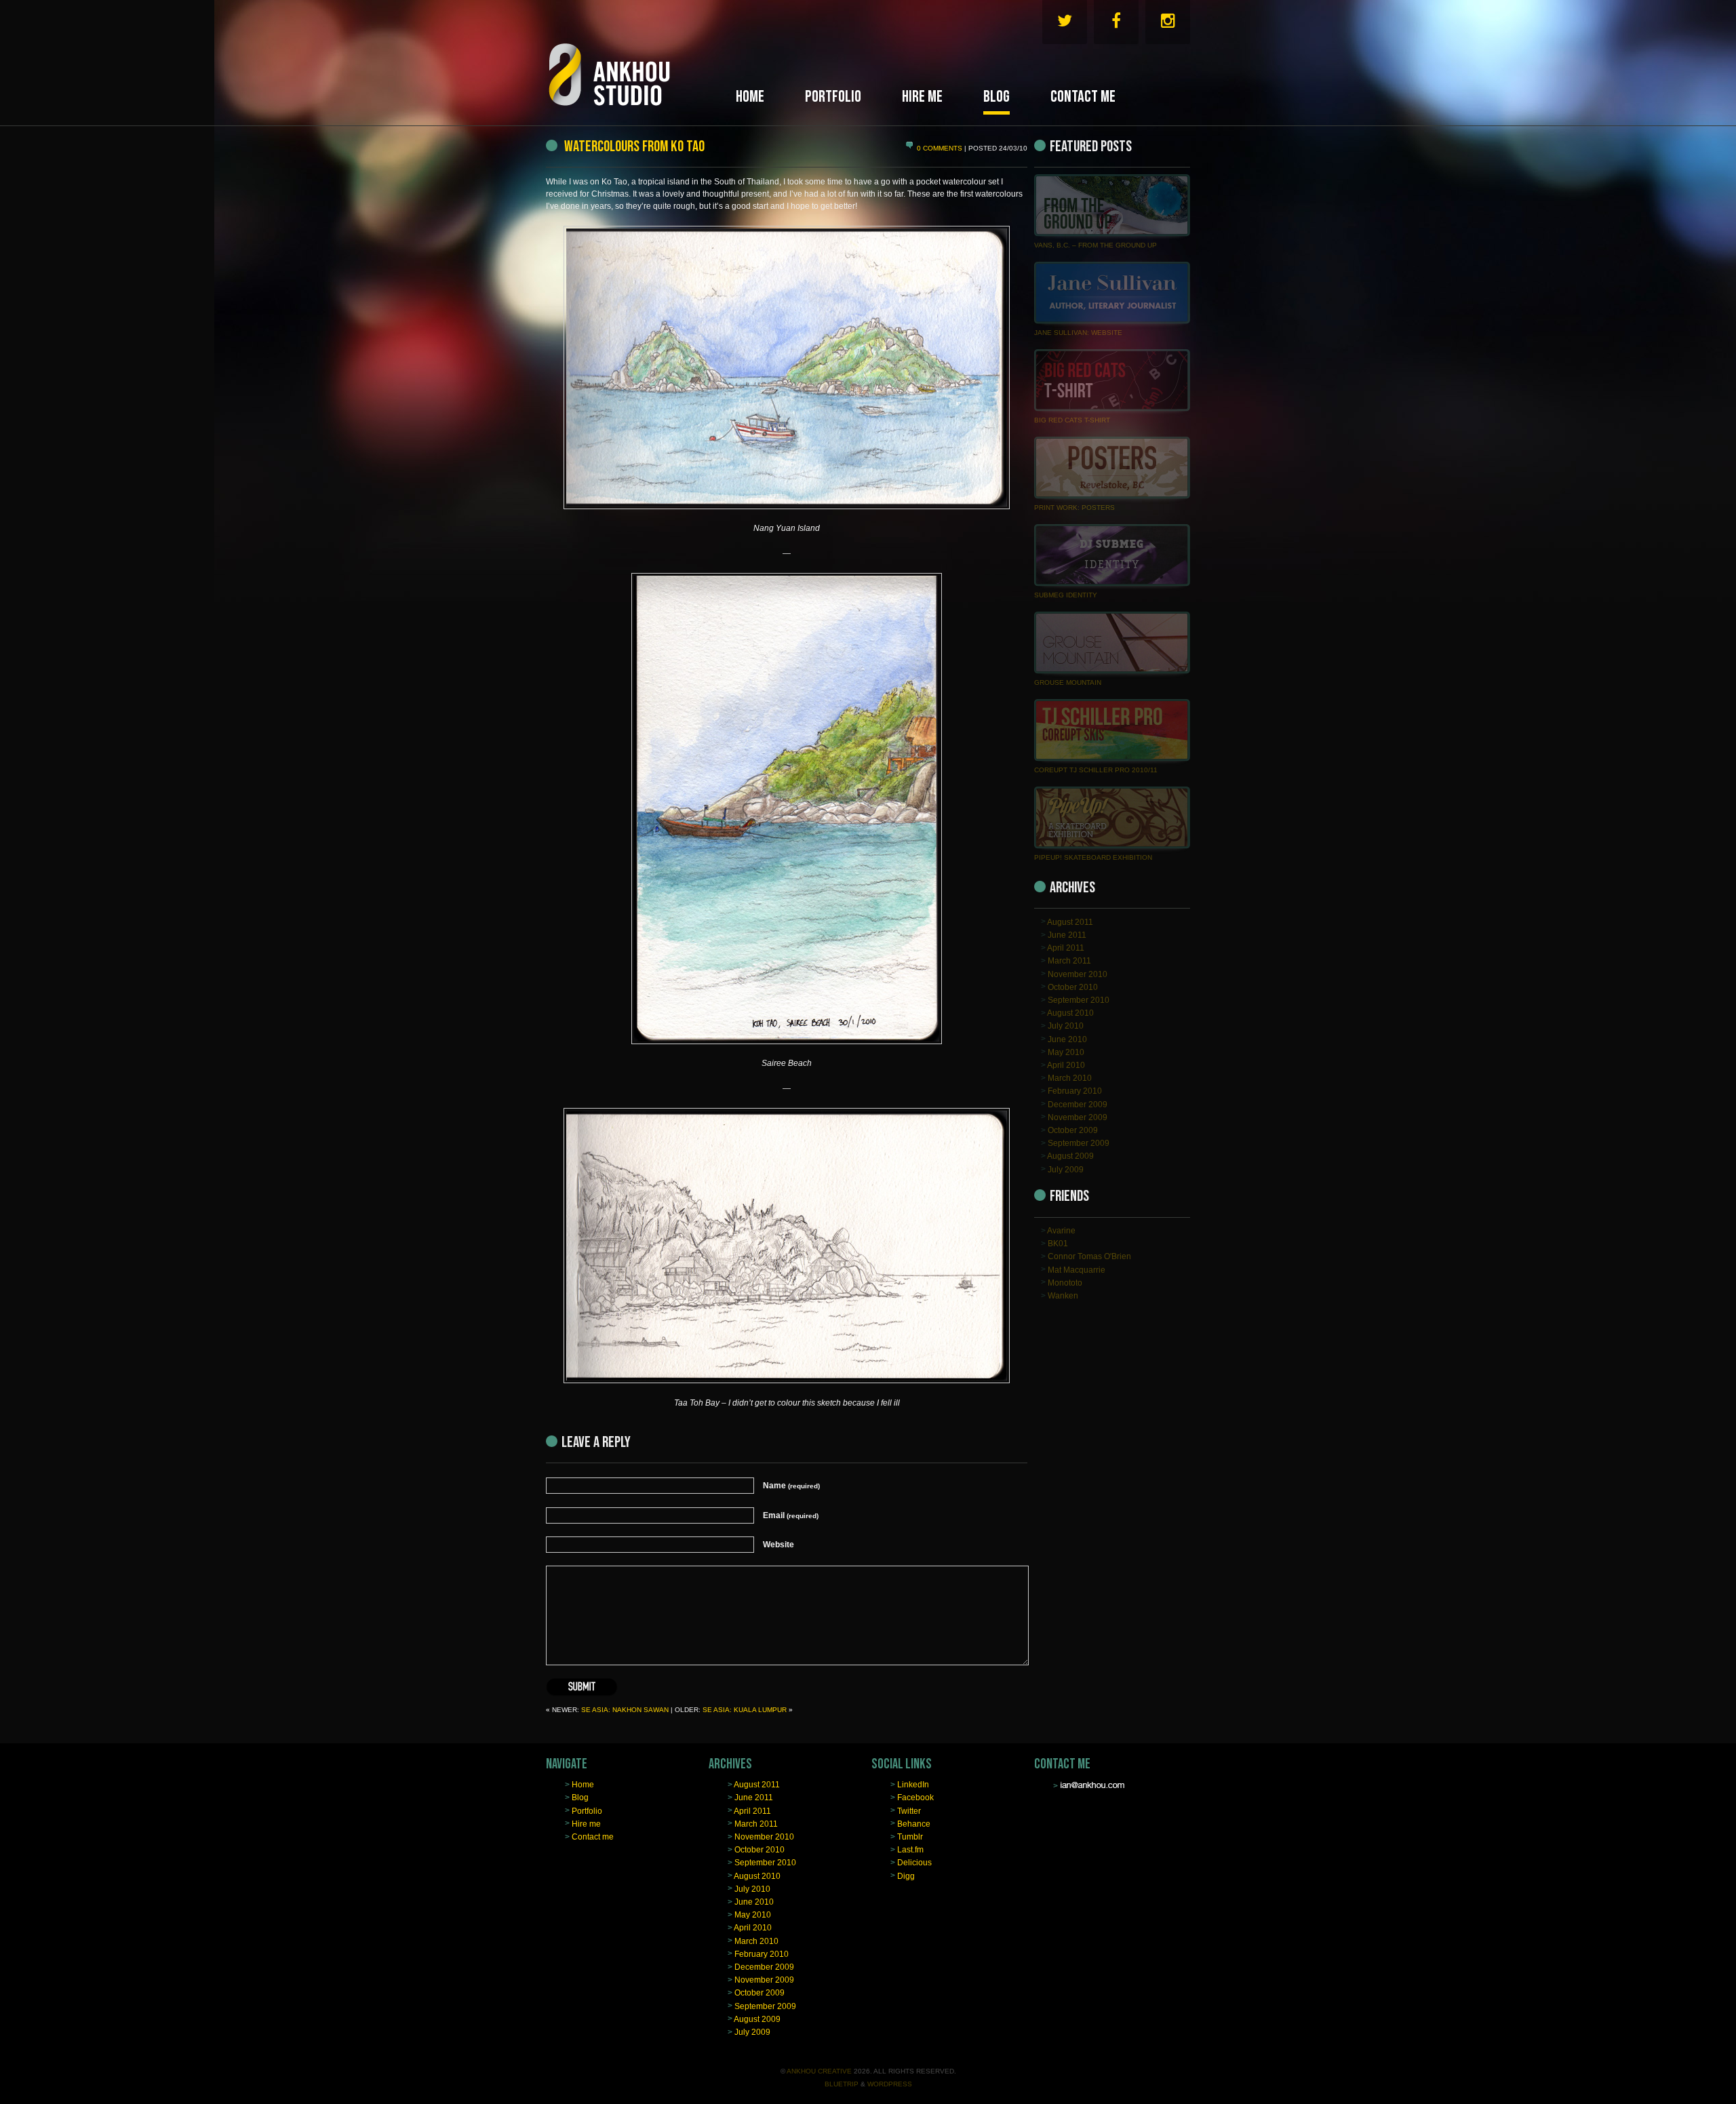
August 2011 (1070, 921)
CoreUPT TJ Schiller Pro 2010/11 (1096, 770)
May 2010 (1066, 1052)
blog (997, 97)
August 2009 (1070, 1156)
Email (791, 1515)
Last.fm (910, 1850)
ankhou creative (819, 2071)
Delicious (914, 1863)
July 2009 (1066, 1169)
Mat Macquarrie (1077, 1269)
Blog (580, 1798)
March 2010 (1070, 1078)
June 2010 (1067, 1039)
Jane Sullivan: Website (1078, 333)
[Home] (637, 59)
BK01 (1058, 1244)
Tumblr (910, 1837)
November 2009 (1078, 1117)
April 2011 (1066, 948)
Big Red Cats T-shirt (1072, 420)
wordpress (890, 2084)
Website (778, 1545)
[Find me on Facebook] (1116, 24)
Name (791, 1486)
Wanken (1063, 1296)
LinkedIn (913, 1785)
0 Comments (941, 148)
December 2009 (1078, 1104)
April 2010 (1066, 1065)
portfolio (833, 97)
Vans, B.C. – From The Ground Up (1096, 245)
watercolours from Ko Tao (633, 146)
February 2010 (1075, 1091)
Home (583, 1785)
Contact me (593, 1837)
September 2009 (1079, 1143)
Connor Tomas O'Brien (1089, 1256)
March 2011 (1069, 961)
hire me (922, 97)
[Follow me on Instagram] (1168, 24)
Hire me (586, 1823)
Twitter (909, 1810)
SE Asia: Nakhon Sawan (625, 1710)
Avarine (1061, 1231)
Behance (914, 1823)
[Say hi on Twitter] (1065, 24)
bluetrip (842, 2084)
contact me (1083, 97)
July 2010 (1066, 1026)
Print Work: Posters (1074, 508)
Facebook (915, 1798)
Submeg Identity (1066, 595)
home (750, 97)
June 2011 (1067, 935)
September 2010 (1079, 1000)
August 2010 (1070, 1013)
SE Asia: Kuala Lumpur (745, 1710)
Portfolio (587, 1810)
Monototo (1065, 1282)
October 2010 (1073, 987)
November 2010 (1078, 974)
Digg (906, 1875)
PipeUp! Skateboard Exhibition (1093, 857)
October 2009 (1073, 1130)
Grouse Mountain (1068, 682)
